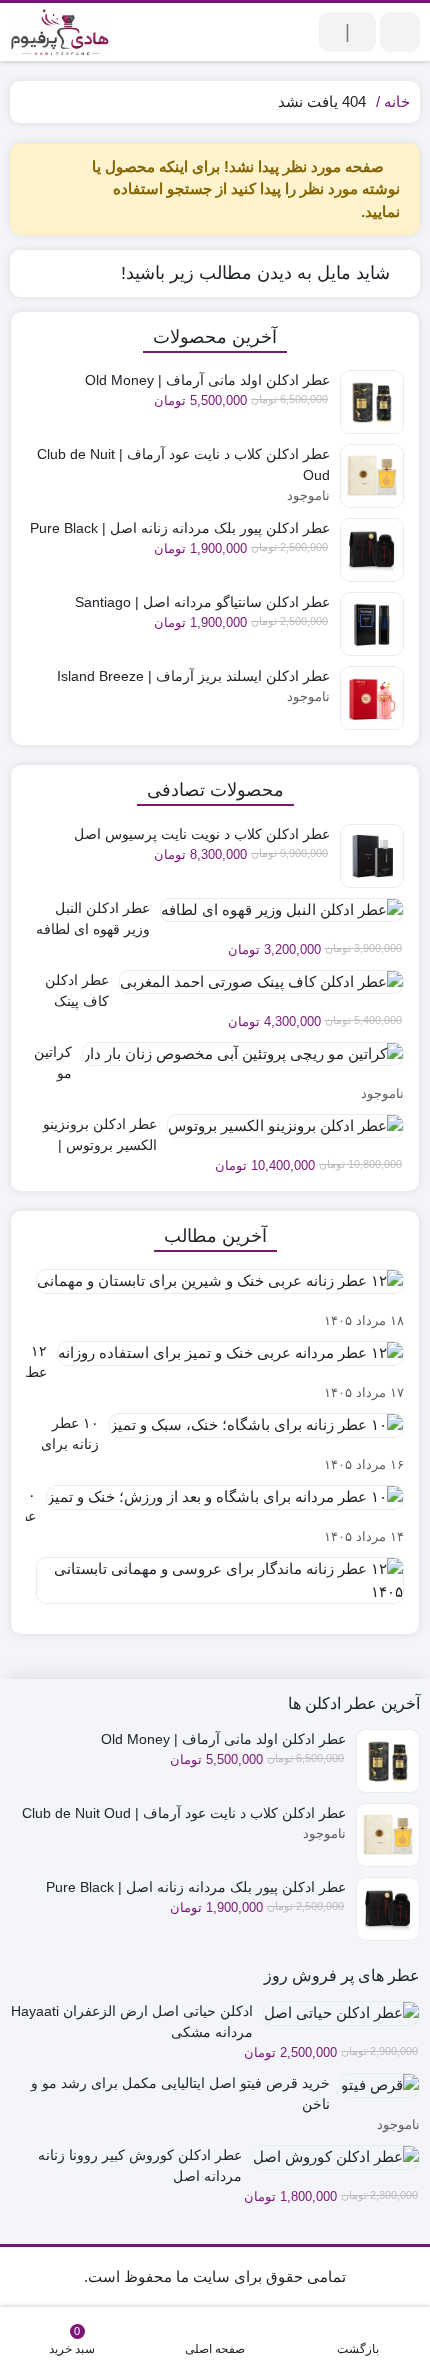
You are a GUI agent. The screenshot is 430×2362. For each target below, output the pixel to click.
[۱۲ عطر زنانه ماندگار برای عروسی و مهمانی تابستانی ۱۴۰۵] (215, 1588)
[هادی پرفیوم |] (60, 32)
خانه (397, 101)
